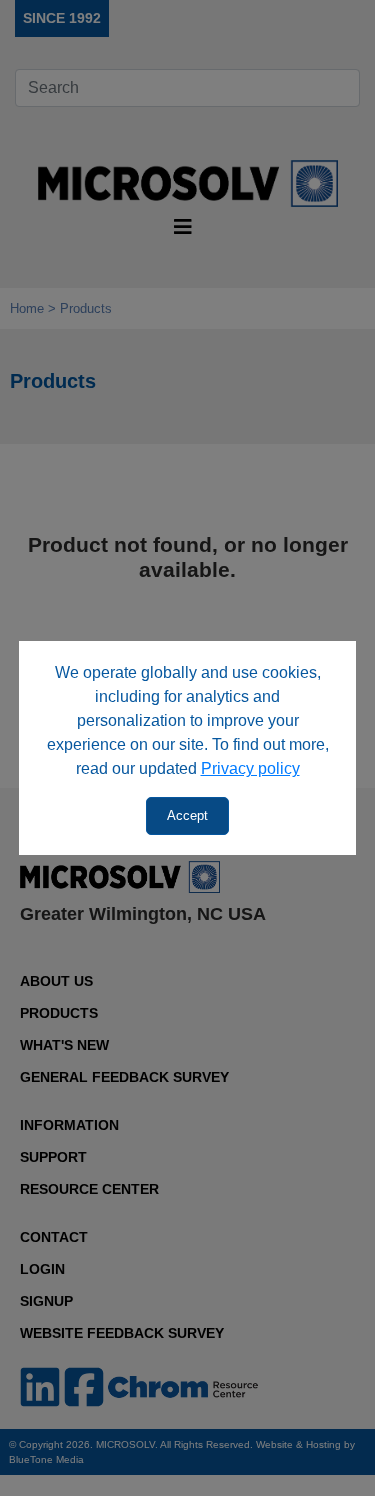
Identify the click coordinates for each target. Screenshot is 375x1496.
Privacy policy (250, 768)
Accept (187, 815)
